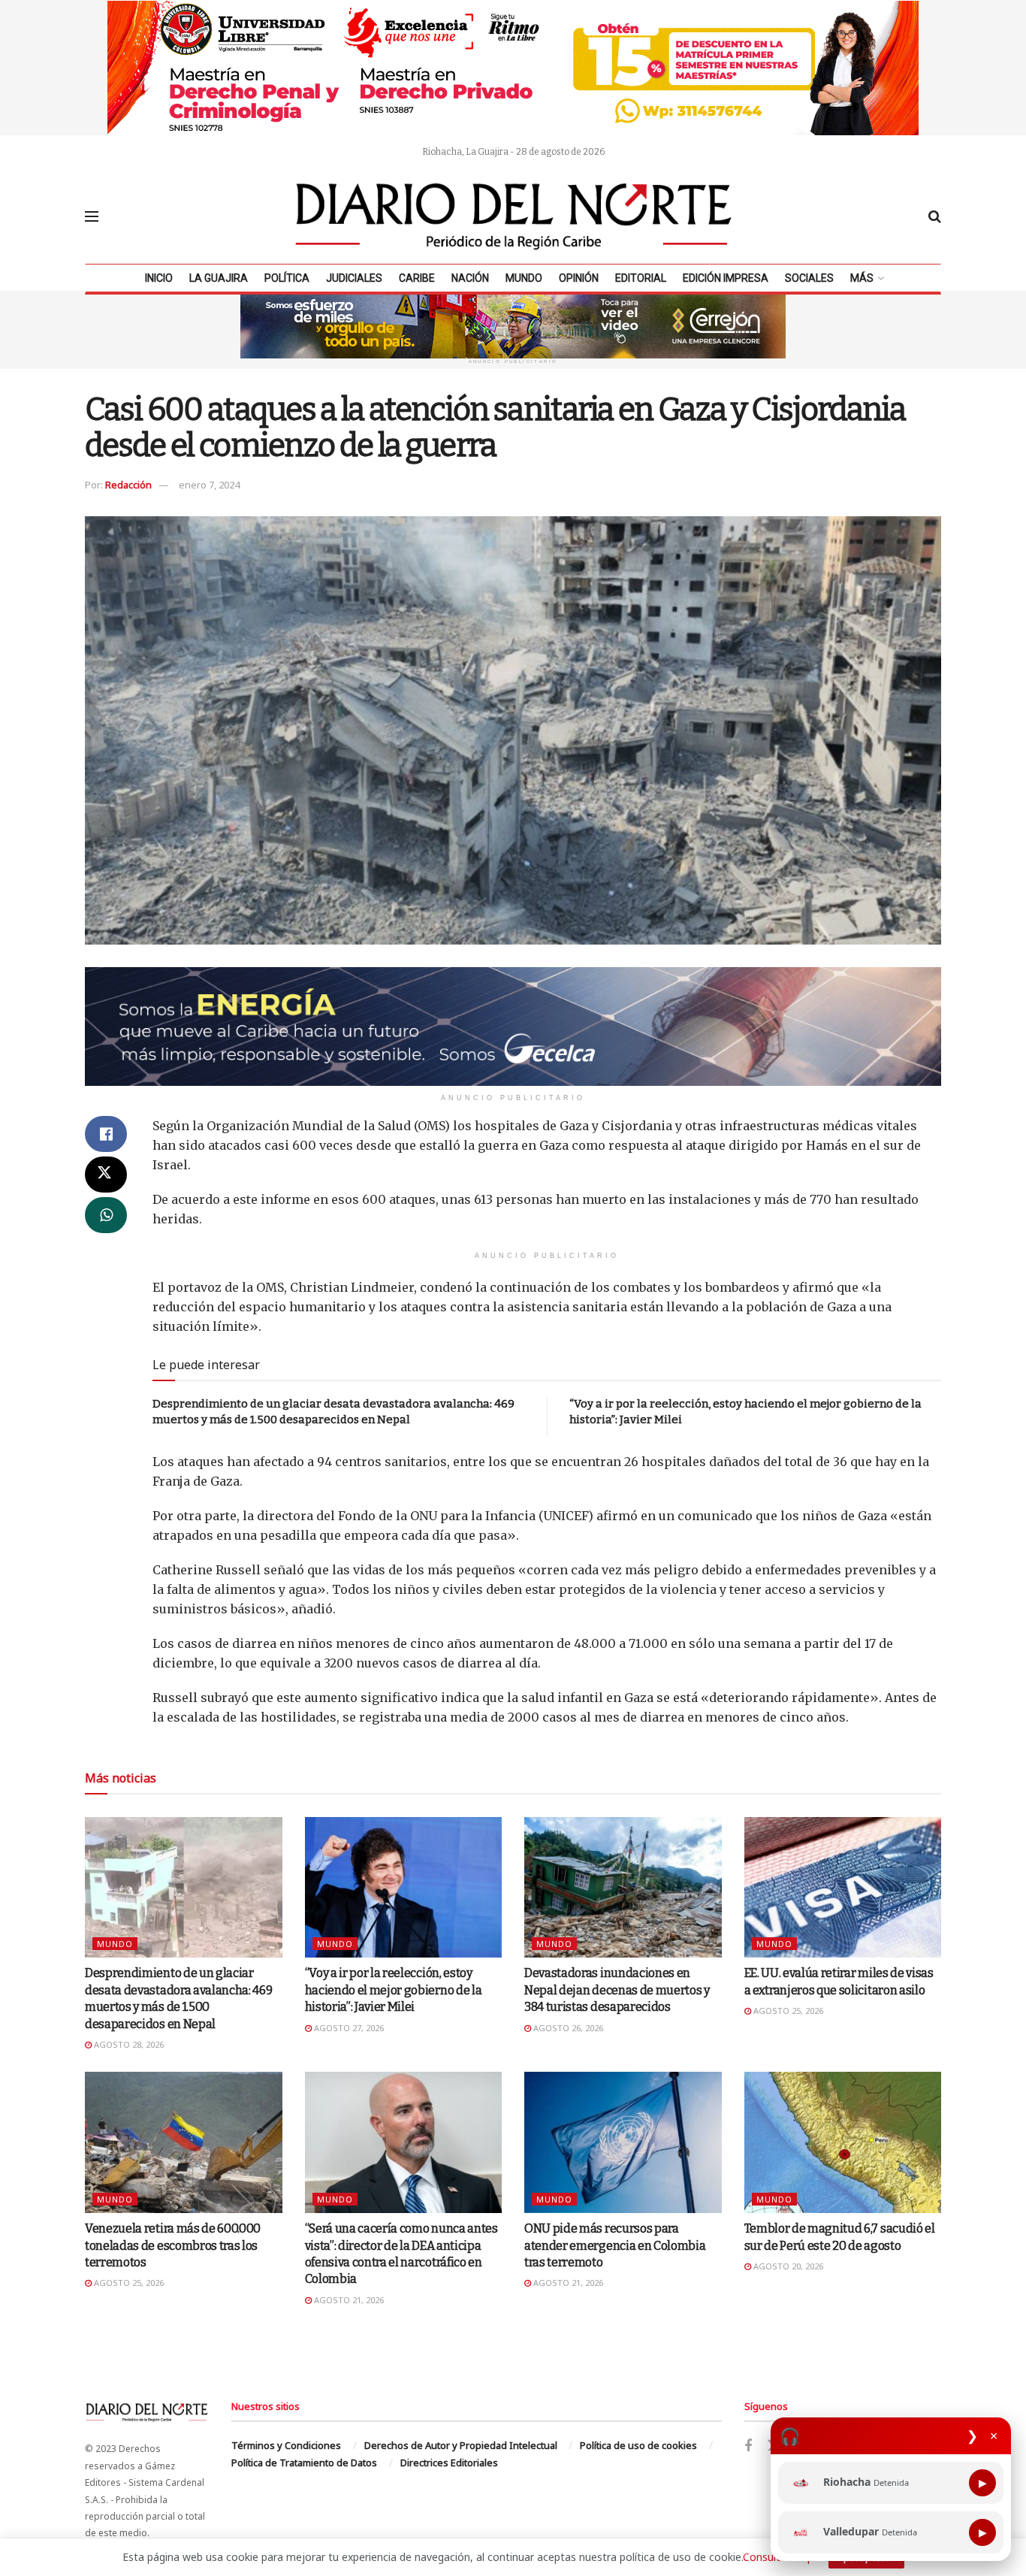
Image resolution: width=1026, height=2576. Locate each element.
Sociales (809, 278)
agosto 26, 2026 (567, 2028)
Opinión (579, 278)
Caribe (417, 278)
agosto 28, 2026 (128, 2044)
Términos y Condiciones (286, 2445)
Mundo (524, 278)
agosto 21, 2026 (348, 2300)
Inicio (159, 278)
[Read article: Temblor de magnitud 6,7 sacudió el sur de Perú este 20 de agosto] (843, 2142)
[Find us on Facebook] (748, 2446)
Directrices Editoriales (449, 2463)
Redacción (128, 485)
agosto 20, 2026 (787, 2266)
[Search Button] (935, 216)
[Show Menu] (92, 216)
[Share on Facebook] (106, 1134)
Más (862, 278)
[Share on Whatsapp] (106, 1215)
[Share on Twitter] (106, 1175)
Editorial (641, 278)
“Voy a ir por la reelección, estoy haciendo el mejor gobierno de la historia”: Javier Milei (394, 1990)
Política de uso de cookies (638, 2445)
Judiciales (354, 278)
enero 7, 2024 (209, 485)
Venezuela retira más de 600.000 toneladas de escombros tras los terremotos (173, 2245)
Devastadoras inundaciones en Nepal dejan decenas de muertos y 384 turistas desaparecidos (617, 1990)
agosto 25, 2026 (787, 2011)
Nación (470, 278)
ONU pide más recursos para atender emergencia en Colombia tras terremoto (615, 2245)
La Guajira (219, 278)
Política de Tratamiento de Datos (304, 2463)
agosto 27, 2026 (348, 2028)
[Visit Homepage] (514, 216)
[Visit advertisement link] (513, 68)
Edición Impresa (726, 278)
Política (287, 278)
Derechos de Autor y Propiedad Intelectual (461, 2445)
